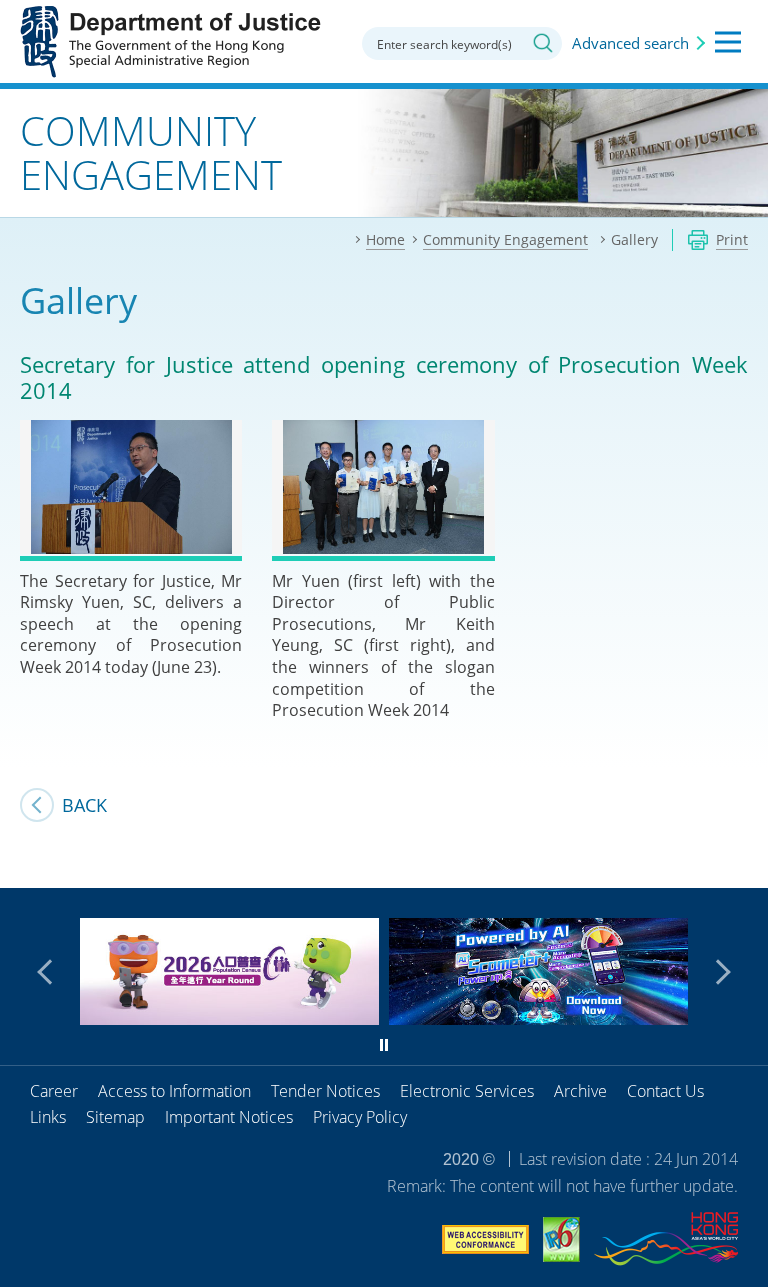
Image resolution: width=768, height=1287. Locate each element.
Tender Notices (325, 1091)
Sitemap (115, 1117)
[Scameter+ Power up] (538, 1018)
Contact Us (665, 1091)
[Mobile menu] (728, 42)
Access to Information (174, 1091)
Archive (580, 1091)
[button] (50, 972)
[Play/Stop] (384, 1045)
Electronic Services (467, 1091)
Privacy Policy (360, 1117)
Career (54, 1091)
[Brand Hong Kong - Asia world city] (666, 1242)
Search (543, 43)
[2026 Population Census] (229, 1018)
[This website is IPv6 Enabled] (561, 1242)
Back (84, 805)
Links (48, 1117)
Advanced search (630, 43)
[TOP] (741, 861)
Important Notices (229, 1117)
